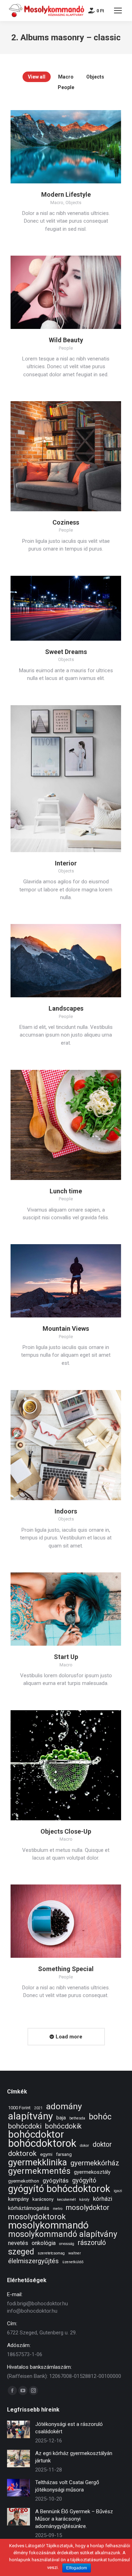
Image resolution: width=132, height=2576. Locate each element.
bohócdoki (25, 2126)
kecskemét (66, 2200)
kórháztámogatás (29, 2208)
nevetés (18, 2243)
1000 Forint (19, 2108)
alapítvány (30, 2116)
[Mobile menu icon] (118, 11)
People (66, 87)
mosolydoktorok (37, 2217)
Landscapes (66, 1008)
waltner (75, 2253)
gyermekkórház (95, 2163)
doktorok (22, 2154)
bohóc (100, 2117)
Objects (95, 77)
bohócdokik (63, 2126)
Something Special (66, 1969)
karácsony (43, 2199)
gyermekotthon (24, 2181)
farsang (64, 2154)
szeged (21, 2252)
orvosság (67, 2244)
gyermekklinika (37, 2162)
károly (84, 2200)
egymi (46, 2154)
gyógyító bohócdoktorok (59, 2189)
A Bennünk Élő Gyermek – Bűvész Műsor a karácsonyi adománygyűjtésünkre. (74, 2519)
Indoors (66, 1511)
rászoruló (92, 2243)
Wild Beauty (66, 340)
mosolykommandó (48, 2225)
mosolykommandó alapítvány (63, 2234)
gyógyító (84, 2180)
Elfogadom (77, 2568)
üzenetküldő (73, 2262)
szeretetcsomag (51, 2253)
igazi (118, 2191)
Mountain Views (66, 1329)
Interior (66, 863)
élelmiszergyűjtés (33, 2261)
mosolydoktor (88, 2208)
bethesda (77, 2118)
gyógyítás (56, 2180)
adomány (64, 2106)
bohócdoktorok (42, 2143)
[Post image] (18, 2429)
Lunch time (66, 1191)
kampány (18, 2199)
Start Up (66, 1657)
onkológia (44, 2243)
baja (61, 2118)
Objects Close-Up (66, 1831)
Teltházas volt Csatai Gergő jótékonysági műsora (67, 2486)
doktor (102, 2145)
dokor (84, 2146)
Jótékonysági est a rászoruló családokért (69, 2428)
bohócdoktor (36, 2134)
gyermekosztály (92, 2172)
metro (58, 2209)
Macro (66, 77)
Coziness (66, 522)
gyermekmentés (39, 2171)
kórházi (103, 2199)
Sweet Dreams (66, 652)
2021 (38, 2108)
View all (37, 77)
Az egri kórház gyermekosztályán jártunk (74, 2457)
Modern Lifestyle (66, 194)
